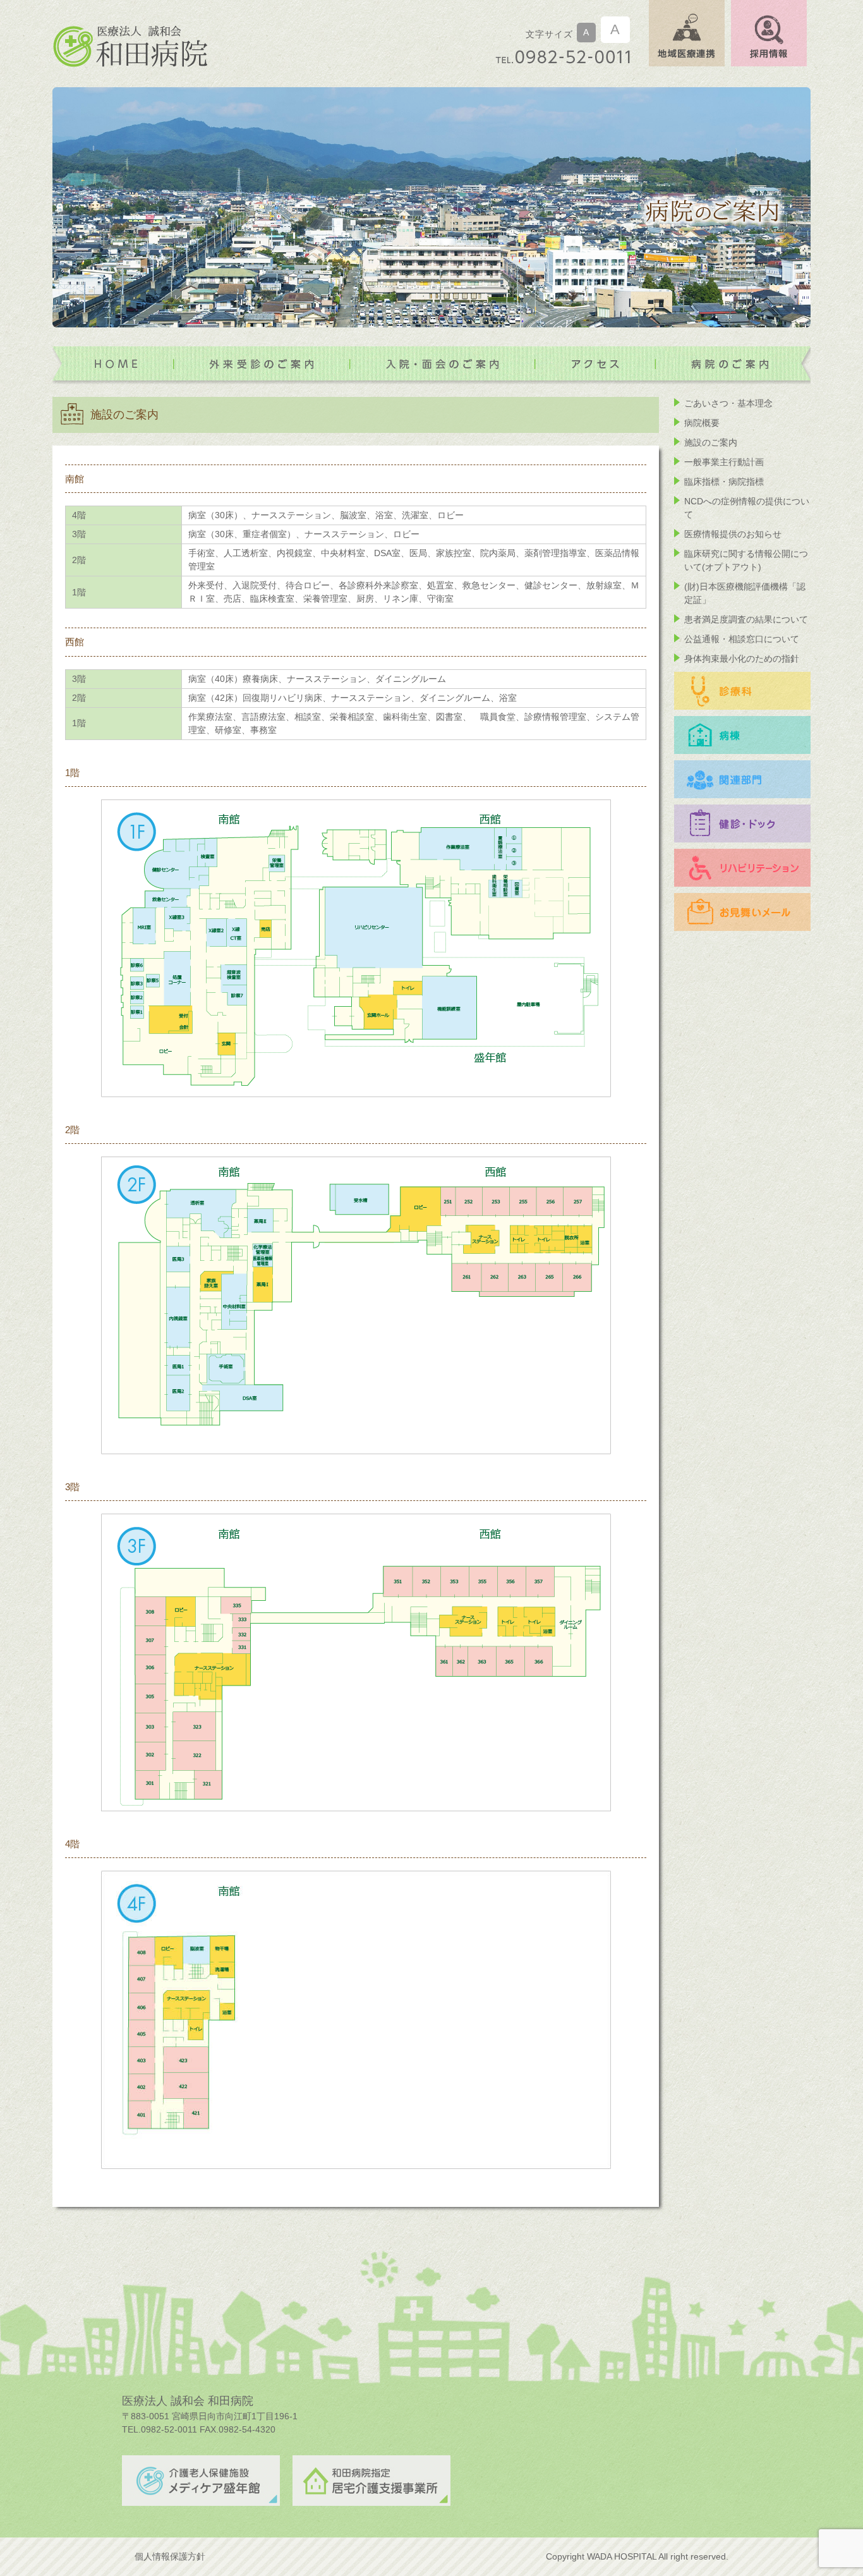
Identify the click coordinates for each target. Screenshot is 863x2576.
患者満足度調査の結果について (746, 619)
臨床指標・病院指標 (724, 482)
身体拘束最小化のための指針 (742, 659)
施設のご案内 (711, 442)
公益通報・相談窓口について (742, 639)
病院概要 (702, 423)
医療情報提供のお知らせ (733, 534)
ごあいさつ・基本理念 (728, 403)
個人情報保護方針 (170, 2556)
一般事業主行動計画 (724, 462)
